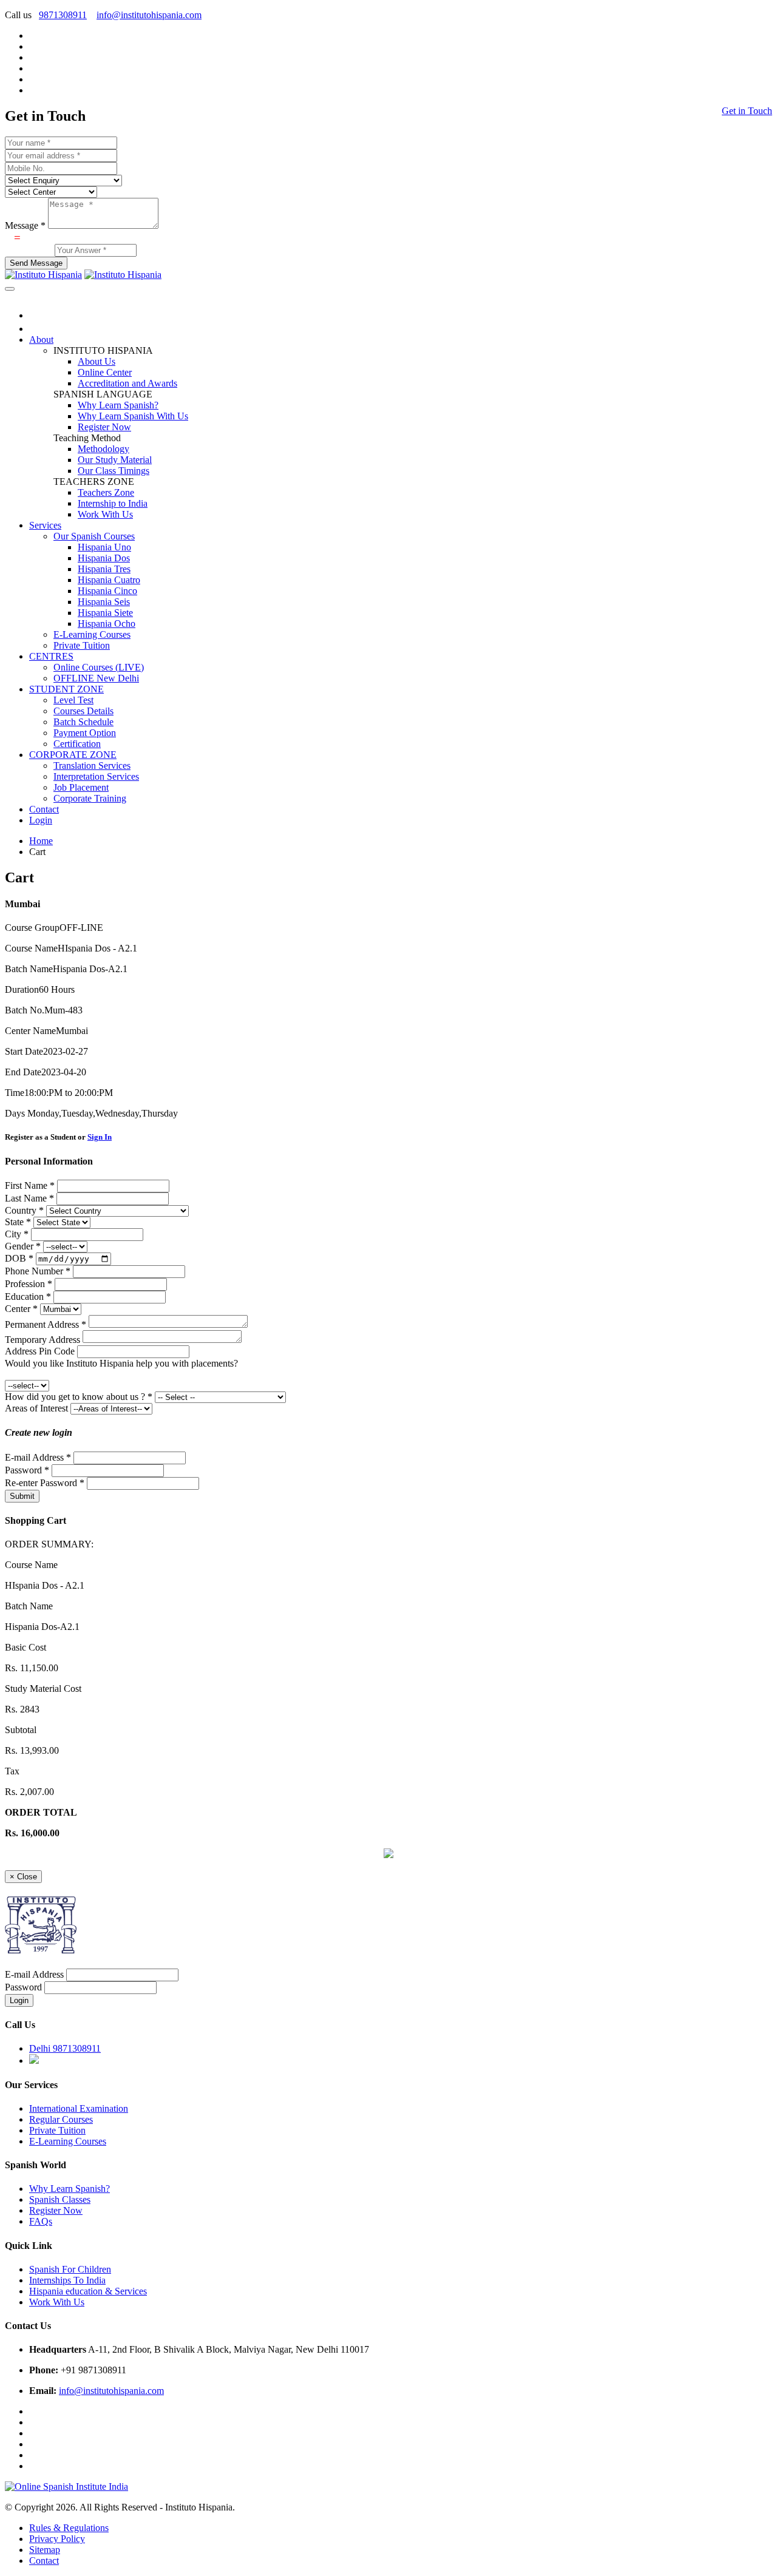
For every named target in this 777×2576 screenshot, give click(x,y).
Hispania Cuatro (109, 580)
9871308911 (63, 15)
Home (41, 841)
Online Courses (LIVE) (99, 667)
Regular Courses (61, 2119)
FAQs (41, 2221)
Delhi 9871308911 (65, 2048)
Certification (77, 744)
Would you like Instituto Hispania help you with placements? (121, 1363)
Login (41, 820)
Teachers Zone (106, 492)
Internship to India (113, 503)
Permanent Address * (46, 1324)
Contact (44, 809)
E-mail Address (34, 1974)
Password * (27, 1470)
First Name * (30, 1185)
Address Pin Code (40, 1351)
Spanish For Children (70, 2269)
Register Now (104, 427)
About (41, 340)
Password (23, 1987)
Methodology (103, 449)
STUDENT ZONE (66, 689)
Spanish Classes (60, 2199)
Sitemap (45, 2550)
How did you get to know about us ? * (79, 1397)
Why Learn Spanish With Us (133, 416)
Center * (21, 1309)
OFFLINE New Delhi (96, 678)
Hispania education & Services (88, 2291)
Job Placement (81, 787)
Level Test (73, 700)
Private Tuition (82, 645)
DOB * (19, 1258)
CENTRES (51, 656)
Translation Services (92, 766)
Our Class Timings (114, 471)
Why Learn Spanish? (118, 405)
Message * (25, 225)
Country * (24, 1210)
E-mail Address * (38, 1457)
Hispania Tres (104, 569)
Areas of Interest (36, 1408)
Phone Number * (38, 1271)
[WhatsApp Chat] (388, 1855)
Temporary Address (42, 1340)
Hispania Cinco (107, 591)
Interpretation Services (96, 776)
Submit (22, 1496)
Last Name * (29, 1198)
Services (45, 525)
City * (17, 1234)
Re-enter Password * (45, 1483)
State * (18, 1222)
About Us (97, 361)
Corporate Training (90, 798)
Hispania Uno (104, 547)
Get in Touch (747, 111)
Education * (28, 1296)
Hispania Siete (105, 613)
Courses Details (83, 711)
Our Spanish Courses (94, 536)
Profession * (29, 1284)
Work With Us (105, 514)
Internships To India (67, 2280)
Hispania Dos (104, 558)
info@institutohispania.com (149, 15)
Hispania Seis (104, 602)
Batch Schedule (83, 722)
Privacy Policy (57, 2539)
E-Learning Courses (92, 634)
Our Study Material (115, 460)
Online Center (105, 372)
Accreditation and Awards (127, 383)
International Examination (79, 2108)
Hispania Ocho (107, 624)
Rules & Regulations (69, 2528)
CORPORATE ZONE (73, 755)
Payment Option (85, 733)
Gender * (23, 1246)
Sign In (100, 1137)
